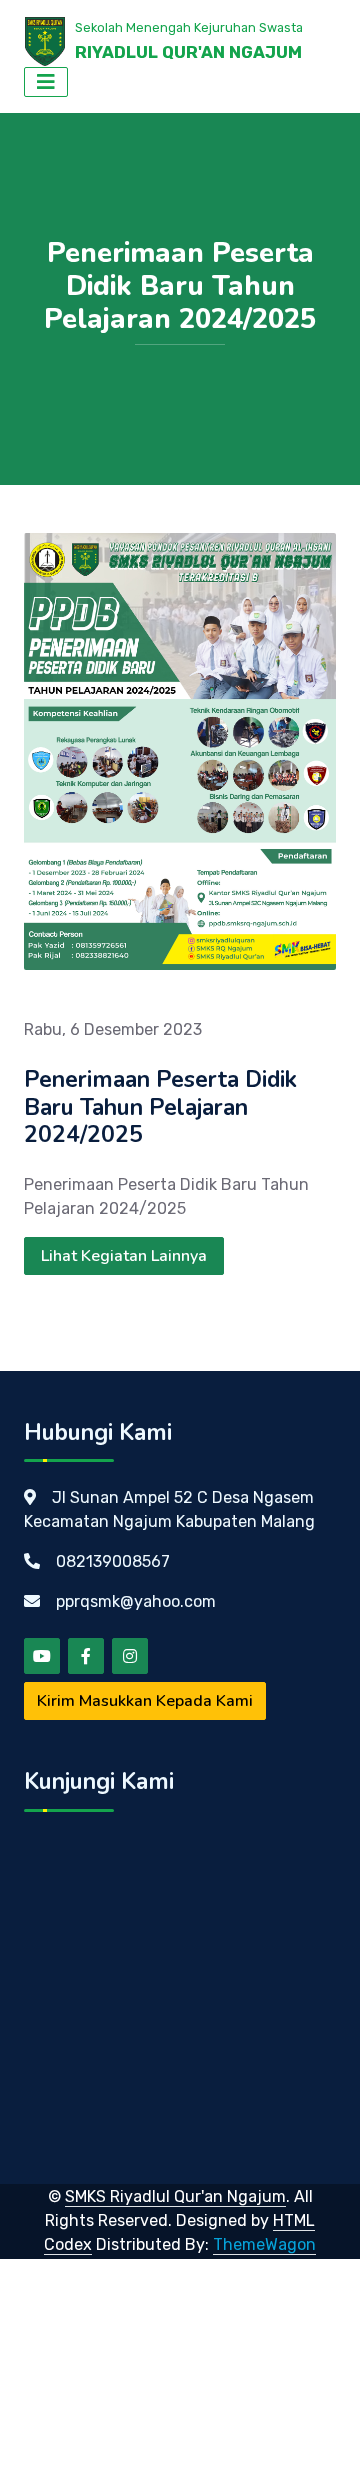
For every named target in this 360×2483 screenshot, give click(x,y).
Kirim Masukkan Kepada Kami (145, 1701)
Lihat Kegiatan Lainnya (124, 1256)
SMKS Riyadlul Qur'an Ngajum (175, 2196)
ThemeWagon (264, 2244)
